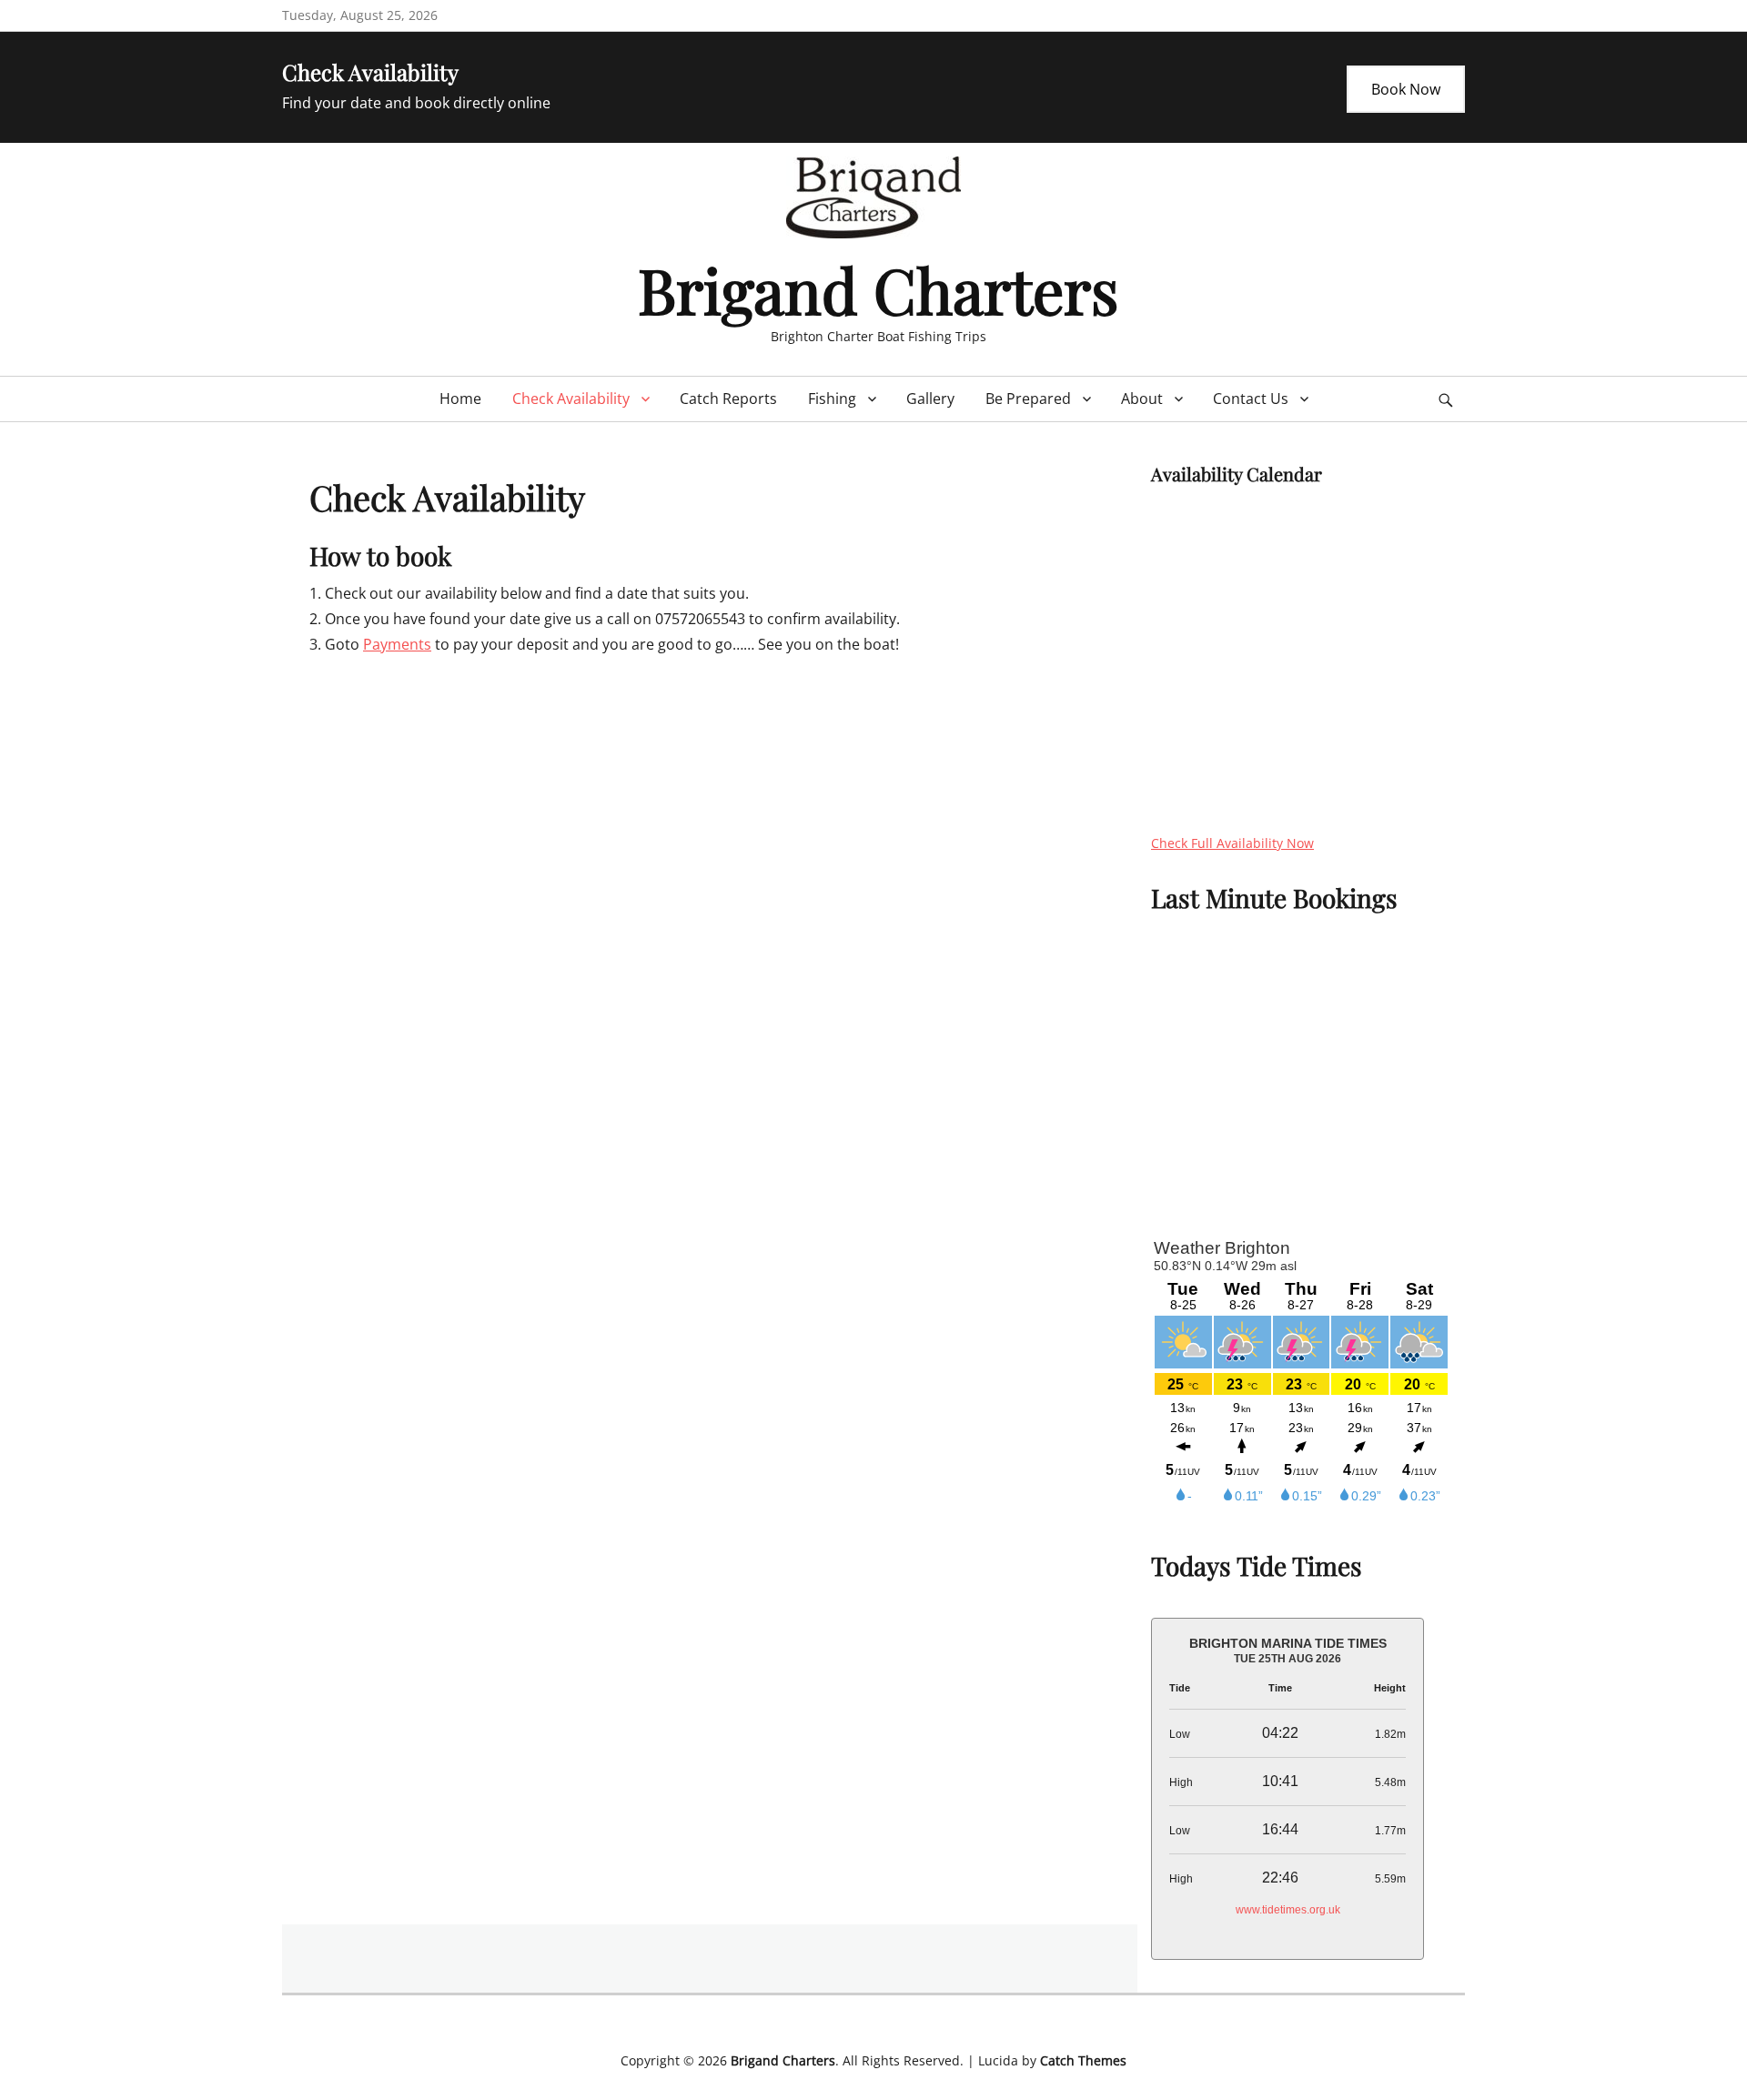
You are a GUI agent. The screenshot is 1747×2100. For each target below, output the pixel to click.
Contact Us (1251, 399)
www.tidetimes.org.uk (1288, 1910)
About (1142, 399)
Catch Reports (728, 399)
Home (460, 399)
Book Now (1406, 89)
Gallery (930, 399)
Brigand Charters (878, 289)
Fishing (832, 399)
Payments (397, 644)
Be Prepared (1028, 399)
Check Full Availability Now (1232, 843)
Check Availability (571, 399)
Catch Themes (1083, 2060)
